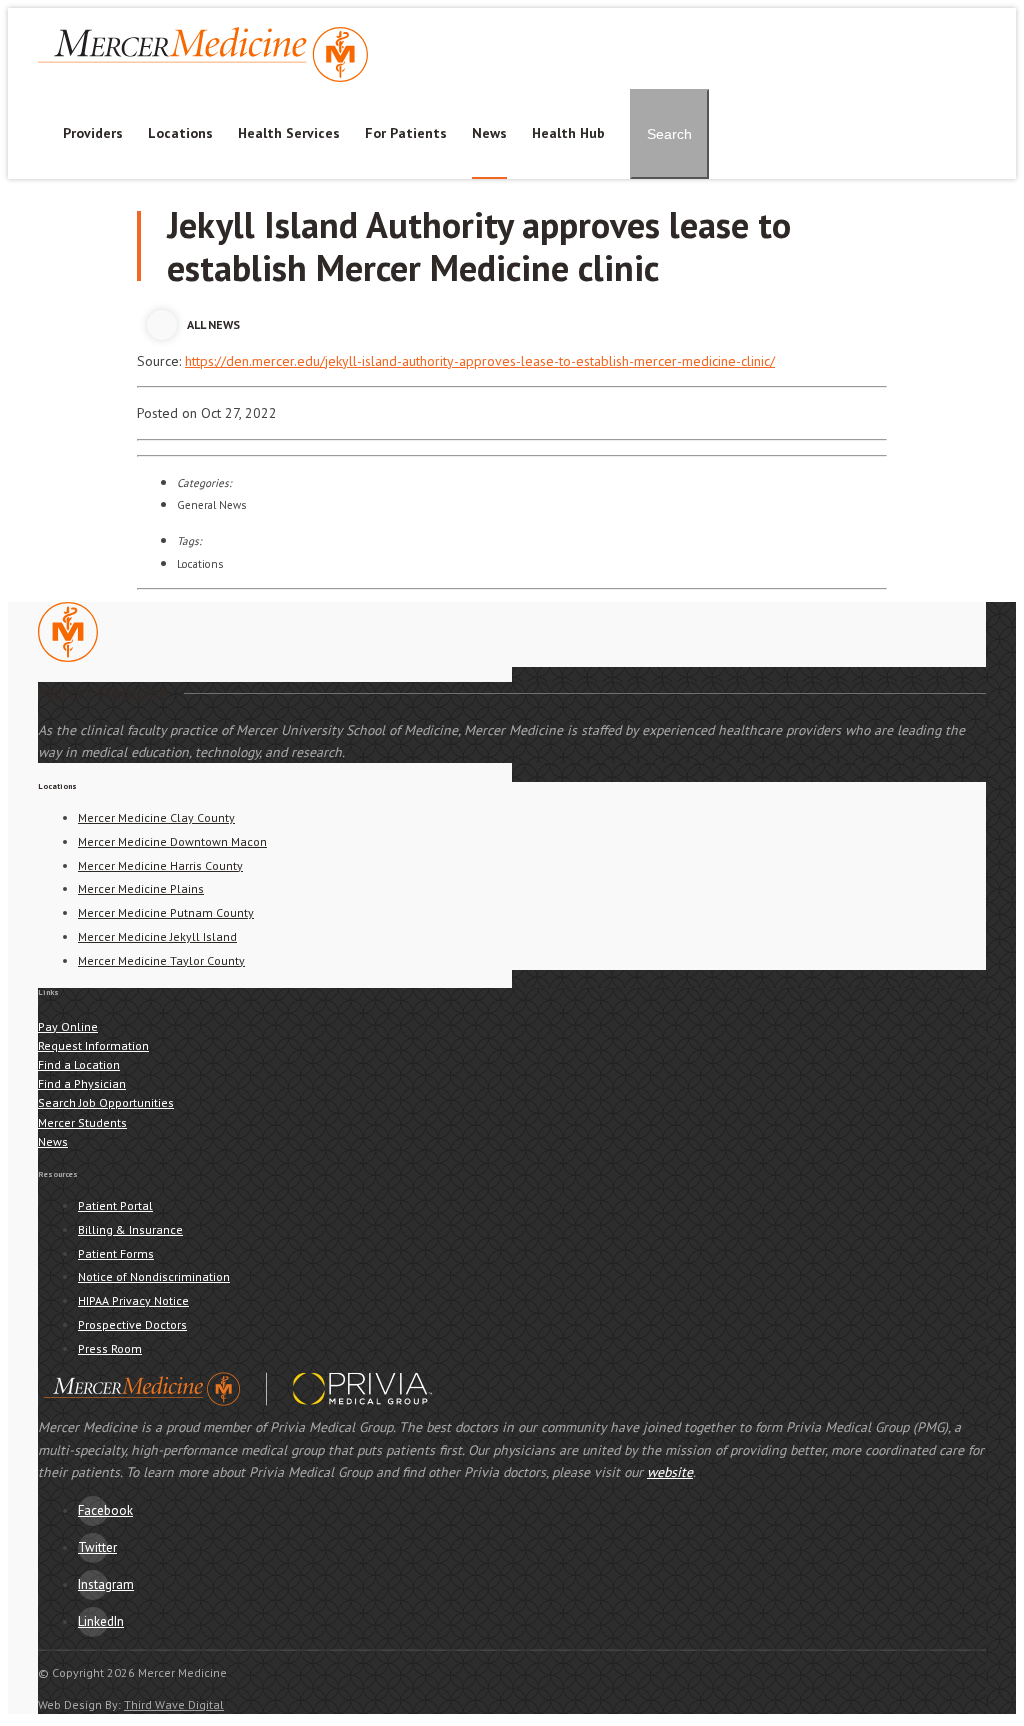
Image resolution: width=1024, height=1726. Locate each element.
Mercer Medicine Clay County (156, 817)
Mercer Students (938, 17)
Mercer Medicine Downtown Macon (172, 841)
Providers (93, 133)
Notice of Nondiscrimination (154, 1276)
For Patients (406, 133)
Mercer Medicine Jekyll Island (157, 936)
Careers (845, 17)
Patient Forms (116, 1253)
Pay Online (627, 17)
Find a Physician (82, 1083)
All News (213, 324)
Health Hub (568, 133)
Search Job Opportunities (106, 1102)
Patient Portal (533, 17)
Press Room (110, 1348)
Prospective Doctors (132, 1324)
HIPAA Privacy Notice (133, 1300)
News (489, 133)
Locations (180, 133)
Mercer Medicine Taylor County (161, 960)
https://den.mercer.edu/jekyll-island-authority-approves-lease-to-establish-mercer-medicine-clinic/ (480, 361)
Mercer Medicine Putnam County (166, 912)
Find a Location (79, 1064)
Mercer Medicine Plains (141, 888)
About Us (774, 17)
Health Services (289, 133)
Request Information (93, 1045)
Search (669, 134)
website (670, 1472)
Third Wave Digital (174, 1704)
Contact (703, 17)
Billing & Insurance (130, 1229)
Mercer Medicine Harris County (160, 865)
